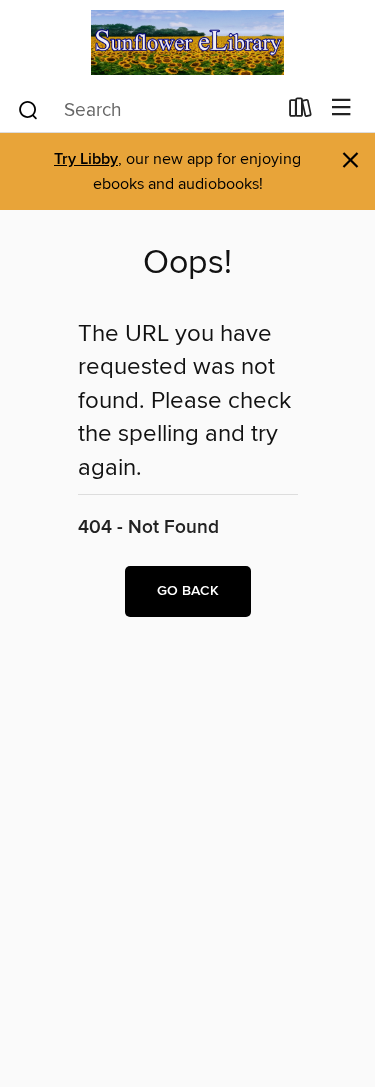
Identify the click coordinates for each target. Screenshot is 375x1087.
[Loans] (300, 112)
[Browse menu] (341, 108)
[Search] (28, 109)
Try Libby (86, 159)
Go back (188, 591)
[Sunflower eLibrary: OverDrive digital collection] (187, 42)
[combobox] (146, 110)
